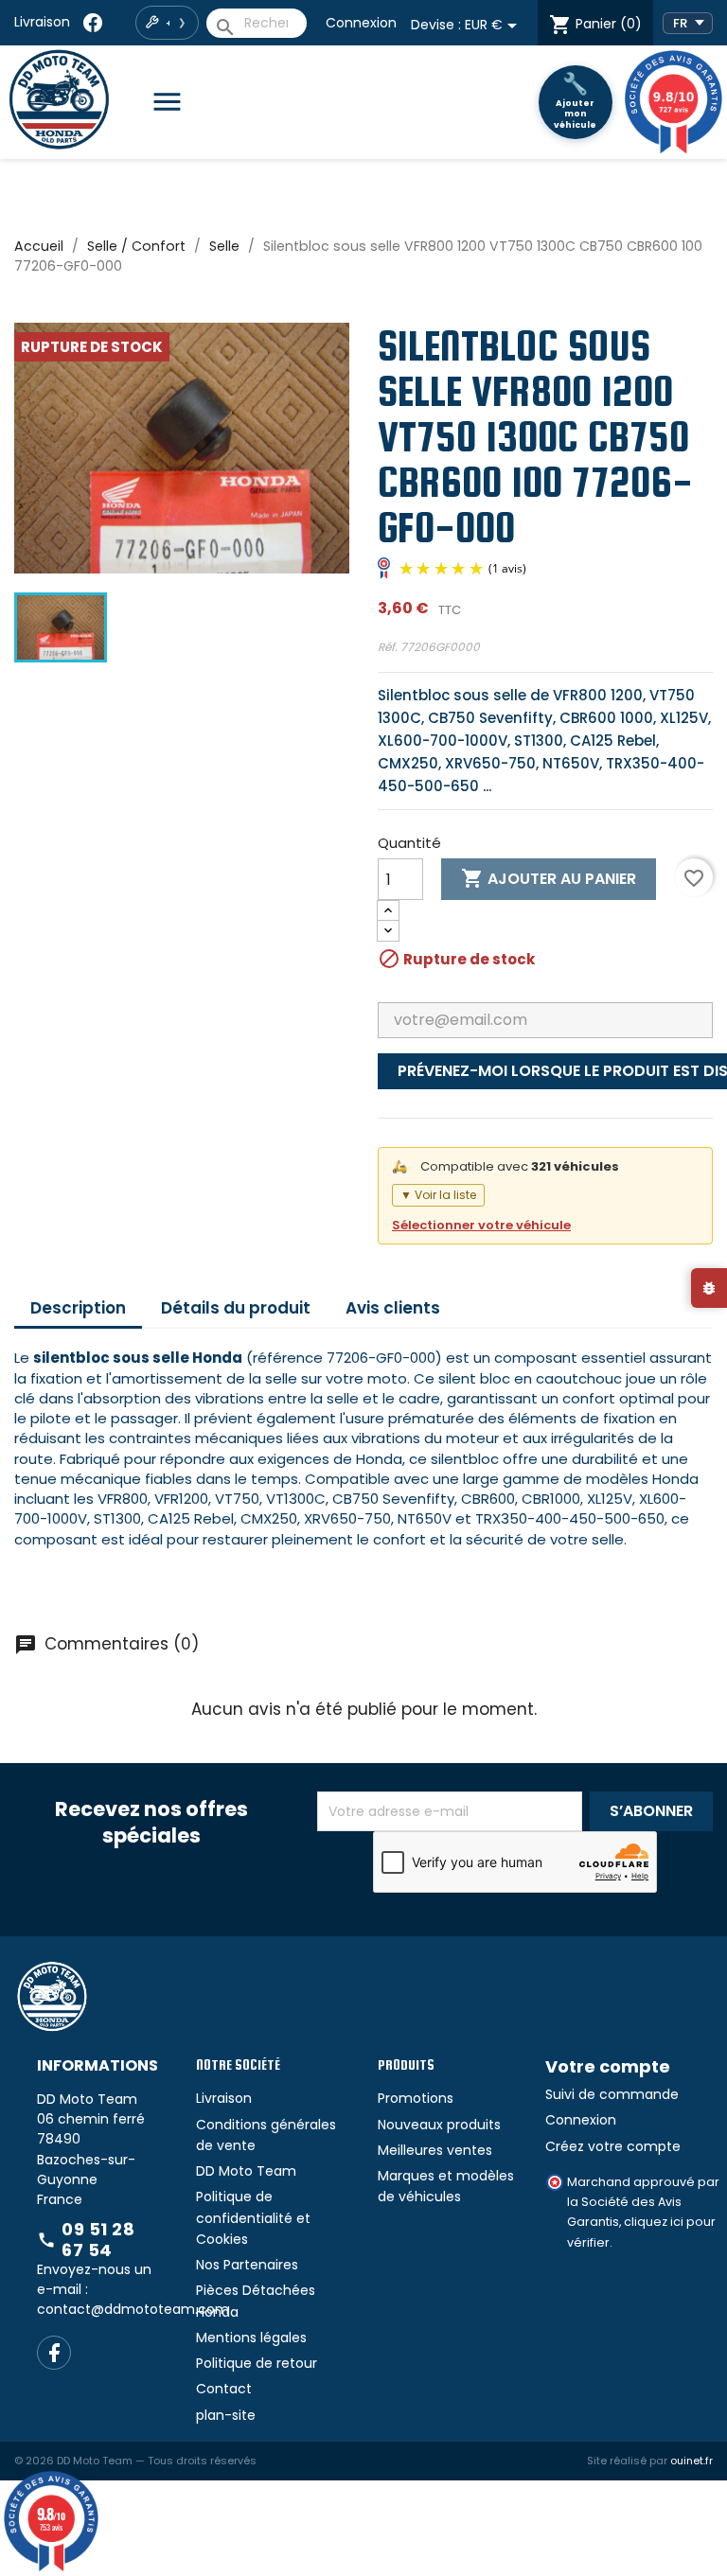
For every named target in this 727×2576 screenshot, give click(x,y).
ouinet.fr (692, 2461)
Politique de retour (257, 2363)
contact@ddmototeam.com (133, 2309)
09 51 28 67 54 (86, 2240)
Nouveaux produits (439, 2125)
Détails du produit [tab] (236, 1308)
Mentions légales (251, 2338)
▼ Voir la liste (438, 1195)
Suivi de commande (612, 2094)
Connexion (361, 23)
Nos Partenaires (247, 2265)
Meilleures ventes (435, 2150)
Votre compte (608, 2066)
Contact (224, 2389)
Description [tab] (78, 1308)
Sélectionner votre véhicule (481, 1225)
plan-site (226, 2415)
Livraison (42, 22)
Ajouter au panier (549, 878)
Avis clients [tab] (393, 1308)
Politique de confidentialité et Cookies (253, 2218)
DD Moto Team (246, 2171)
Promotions (416, 2098)
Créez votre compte (613, 2146)
